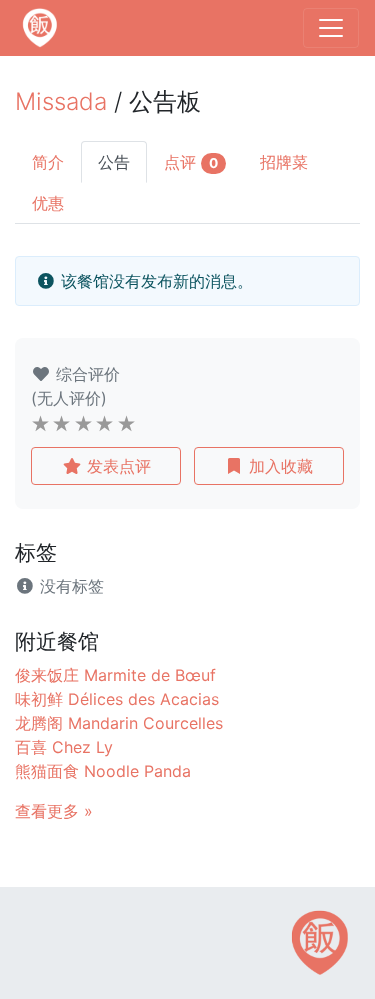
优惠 (48, 203)
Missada (61, 101)
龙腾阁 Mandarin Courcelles (119, 723)
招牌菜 (284, 162)
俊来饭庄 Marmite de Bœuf (115, 675)
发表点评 (116, 466)
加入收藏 (278, 466)
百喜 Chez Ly (64, 747)
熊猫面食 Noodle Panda (103, 771)
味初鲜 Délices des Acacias (117, 699)
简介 (48, 162)
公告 (114, 162)
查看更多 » (54, 811)
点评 (191, 162)
